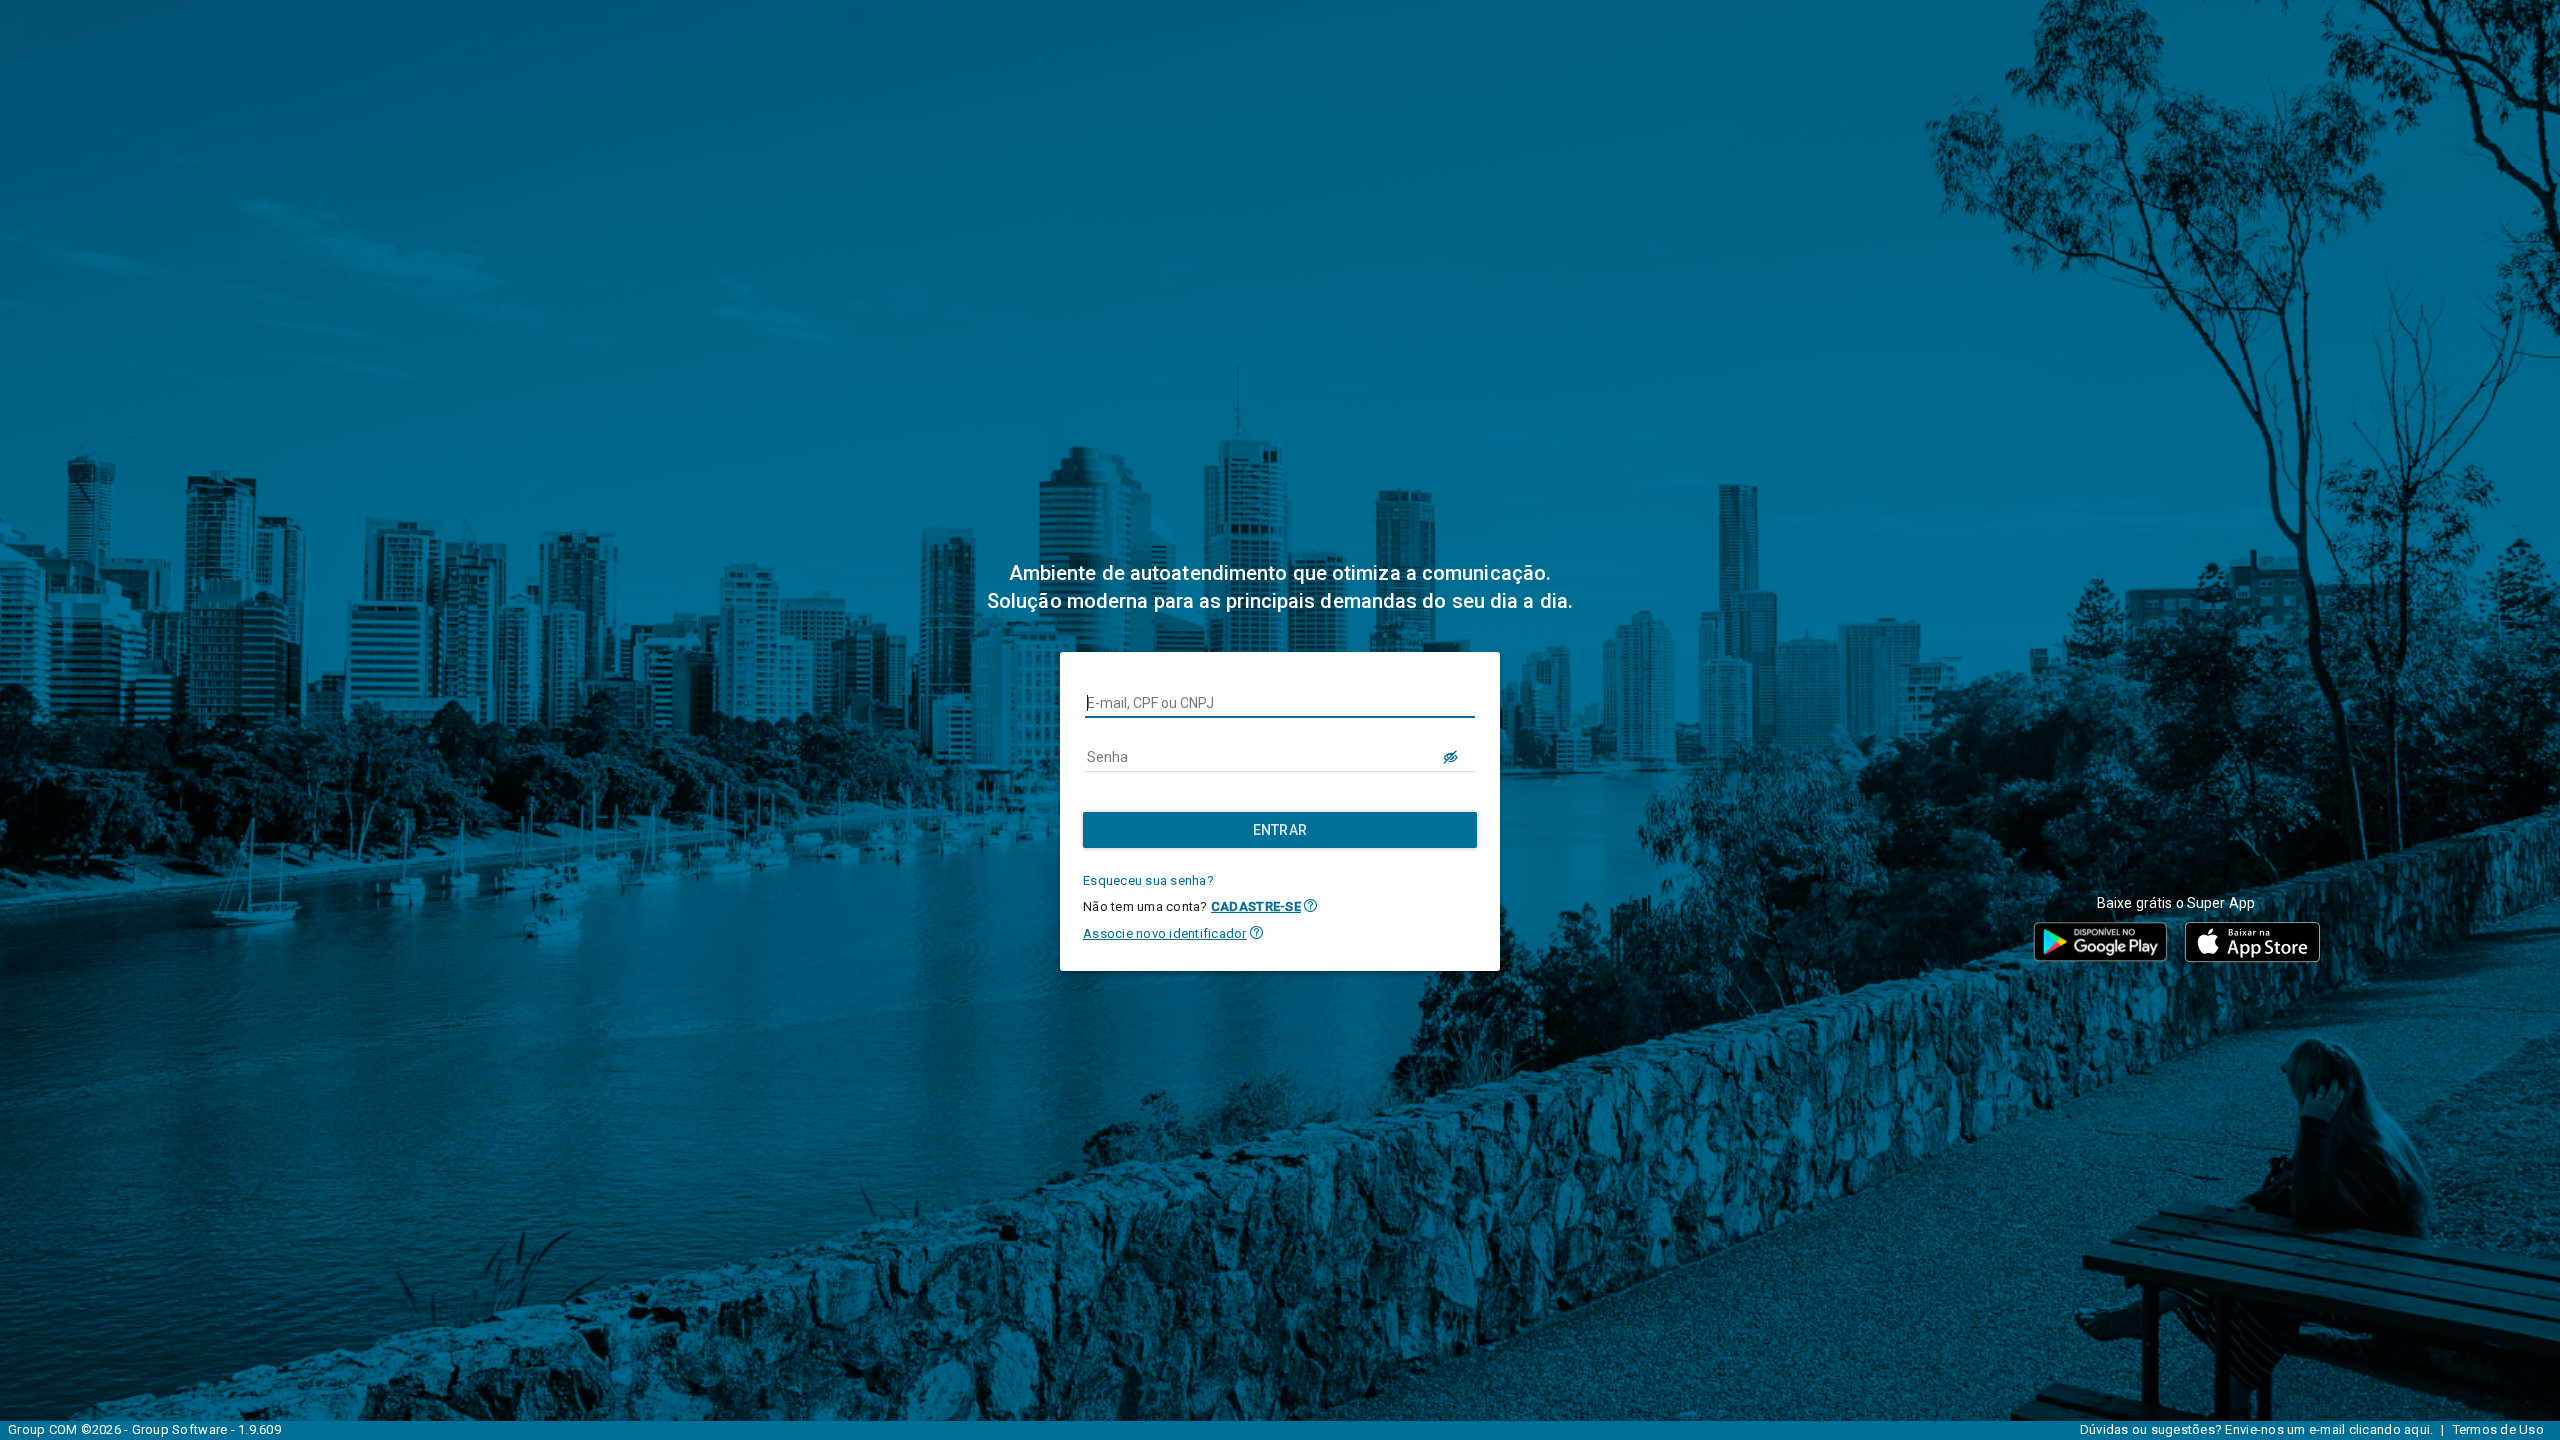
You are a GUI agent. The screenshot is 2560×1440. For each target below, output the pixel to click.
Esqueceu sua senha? (1148, 880)
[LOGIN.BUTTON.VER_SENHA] (1451, 757)
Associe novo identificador (1165, 933)
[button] (1310, 905)
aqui (2417, 1429)
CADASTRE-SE (1256, 906)
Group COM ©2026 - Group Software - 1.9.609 (144, 1429)
